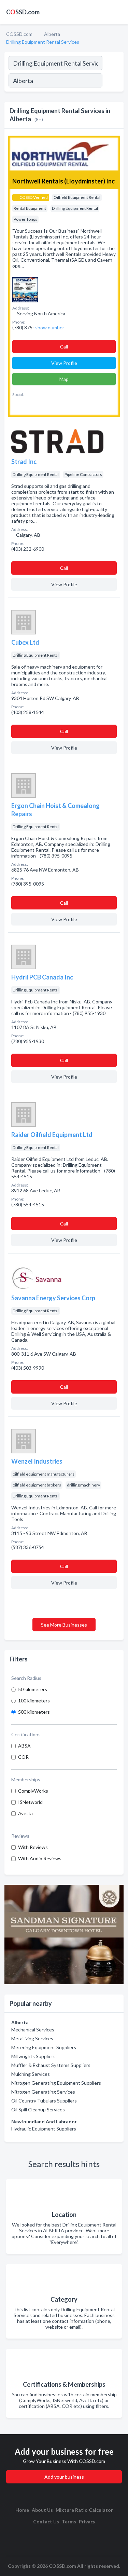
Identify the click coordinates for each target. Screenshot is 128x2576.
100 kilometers (34, 1701)
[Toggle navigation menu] (119, 12)
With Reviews (33, 1847)
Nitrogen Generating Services (43, 2092)
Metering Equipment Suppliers (44, 2047)
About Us (42, 2510)
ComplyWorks (33, 1791)
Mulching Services (31, 2074)
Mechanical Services (33, 2030)
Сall (64, 347)
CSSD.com (23, 12)
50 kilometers (33, 1689)
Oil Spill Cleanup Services (38, 2109)
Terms (69, 2522)
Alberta (52, 34)
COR (23, 1757)
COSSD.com (19, 34)
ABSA (24, 1746)
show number (50, 327)
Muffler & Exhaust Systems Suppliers (51, 2065)
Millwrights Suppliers (33, 2056)
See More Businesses (64, 1625)
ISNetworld (30, 1802)
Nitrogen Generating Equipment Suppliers (56, 2083)
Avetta (25, 1813)
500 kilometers (34, 1712)
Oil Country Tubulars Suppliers (44, 2101)
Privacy (87, 2522)
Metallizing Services (32, 2038)
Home (22, 2510)
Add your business (64, 2477)
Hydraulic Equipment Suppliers (44, 2129)
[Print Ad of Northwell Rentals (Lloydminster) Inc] (25, 289)
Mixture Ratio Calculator (84, 2510)
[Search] (113, 81)
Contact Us (46, 2522)
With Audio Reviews (40, 1858)
